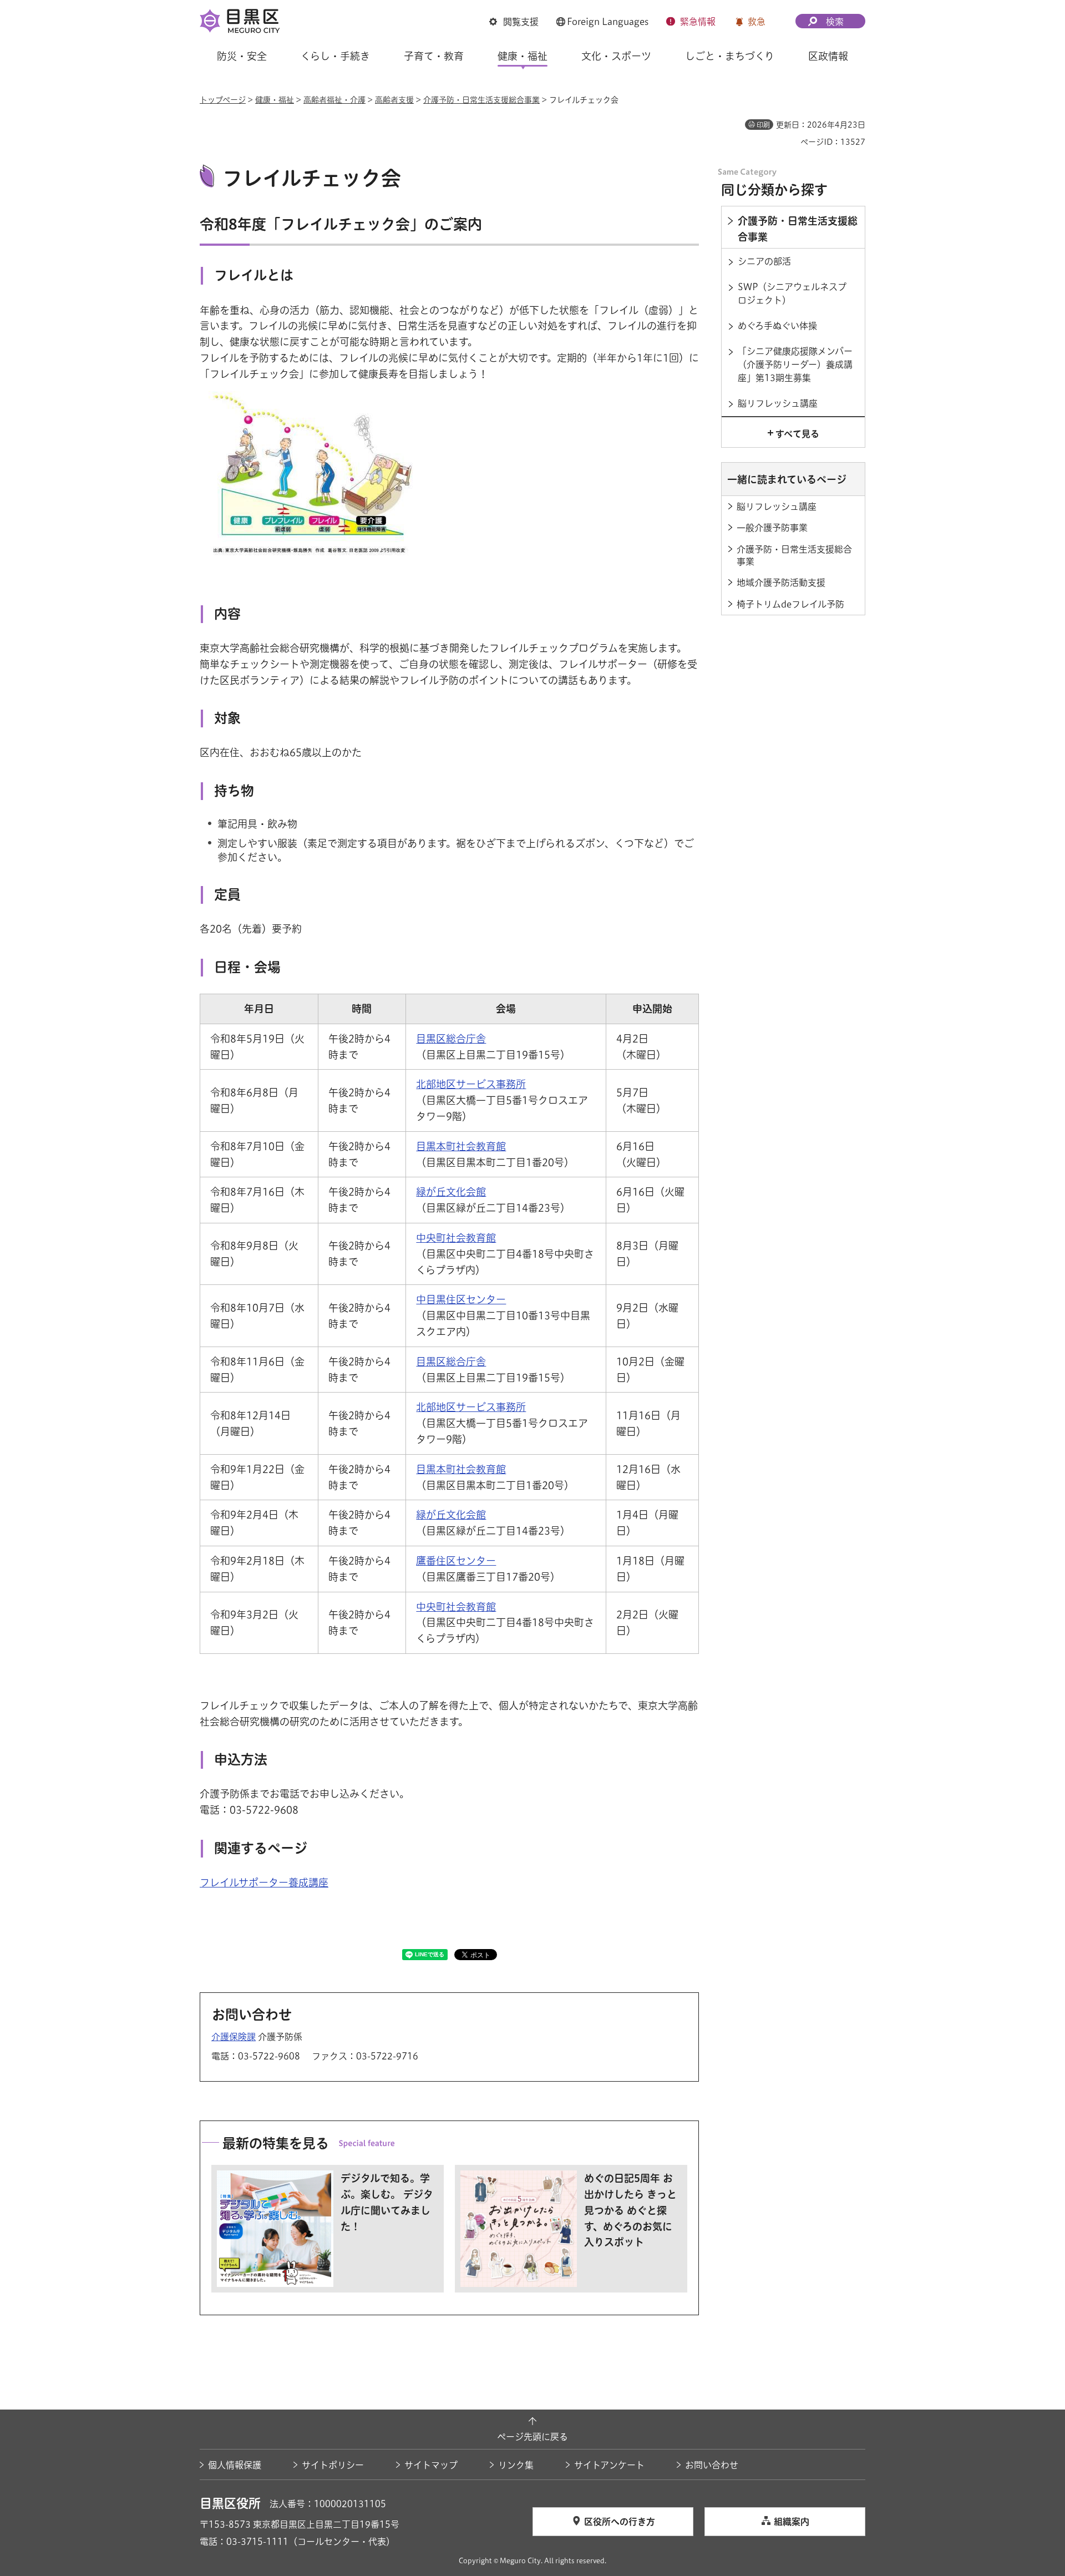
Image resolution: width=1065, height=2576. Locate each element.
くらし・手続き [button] (335, 56)
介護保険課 (234, 2037)
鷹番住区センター (456, 1561)
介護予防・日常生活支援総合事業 (481, 100)
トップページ (223, 100)
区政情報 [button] (828, 56)
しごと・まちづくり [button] (730, 56)
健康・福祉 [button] (523, 56)
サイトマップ (431, 2465)
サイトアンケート (609, 2465)
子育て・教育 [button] (434, 56)
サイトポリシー (333, 2465)
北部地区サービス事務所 (471, 1084)
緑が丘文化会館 (451, 1192)
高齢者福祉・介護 (334, 100)
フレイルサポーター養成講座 (264, 1882)
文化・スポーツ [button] (616, 56)
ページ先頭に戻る (532, 2437)
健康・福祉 (275, 100)
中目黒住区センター (461, 1299)
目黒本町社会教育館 (461, 1146)
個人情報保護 (235, 2465)
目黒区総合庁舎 (451, 1039)
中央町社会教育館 (456, 1238)
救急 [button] (757, 22)
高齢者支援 (394, 100)
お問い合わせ (712, 2465)
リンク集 (516, 2465)
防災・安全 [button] (242, 56)
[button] (514, 22)
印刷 (763, 125)
